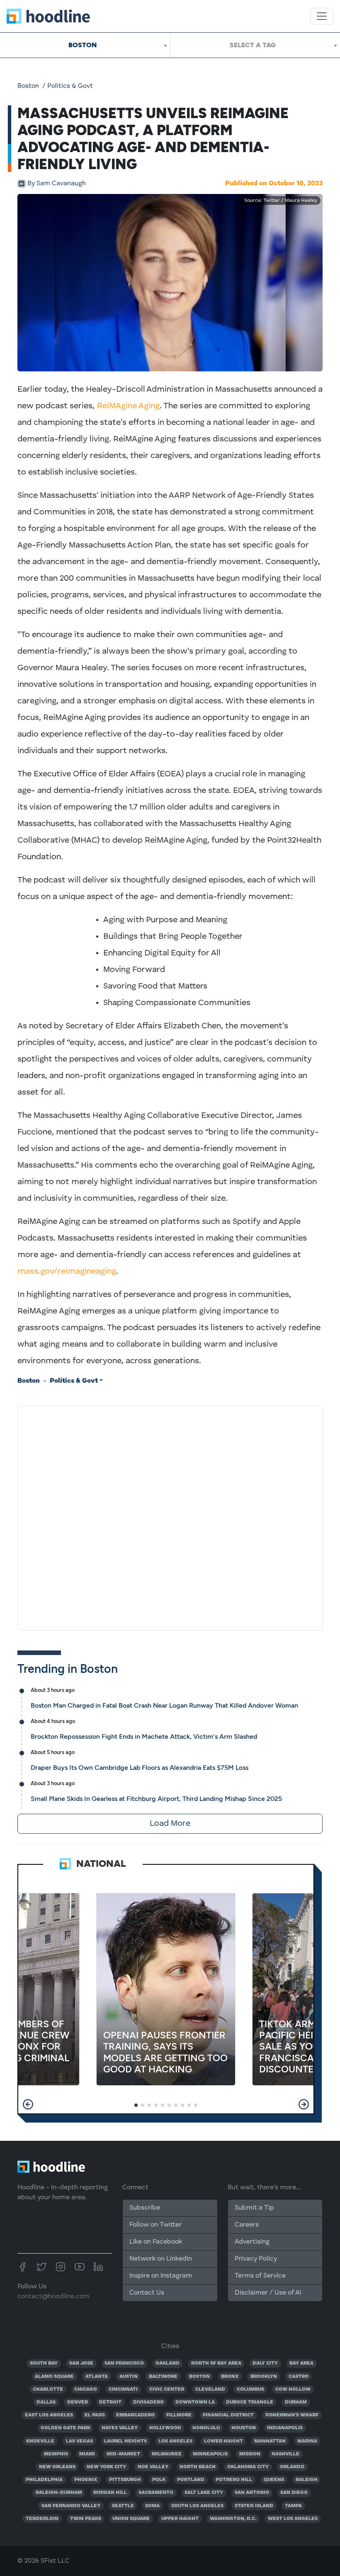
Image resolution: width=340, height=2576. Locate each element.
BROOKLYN (264, 2377)
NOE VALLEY (153, 2467)
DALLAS (46, 2402)
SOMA (152, 2506)
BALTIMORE (163, 2377)
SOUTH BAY (44, 2363)
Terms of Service (260, 2276)
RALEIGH (307, 2480)
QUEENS (274, 2480)
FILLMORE (179, 2415)
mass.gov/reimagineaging (67, 1272)
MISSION (250, 2454)
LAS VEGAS (79, 2441)
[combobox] (85, 45)
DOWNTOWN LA (195, 2402)
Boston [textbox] (83, 45)
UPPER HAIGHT (180, 2519)
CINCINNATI (123, 2389)
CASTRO (299, 2377)
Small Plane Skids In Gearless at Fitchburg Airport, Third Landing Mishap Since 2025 (156, 1799)
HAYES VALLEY (120, 2428)
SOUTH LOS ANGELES (197, 2506)
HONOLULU (206, 2428)
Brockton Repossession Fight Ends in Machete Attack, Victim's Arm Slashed (144, 1736)
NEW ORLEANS (57, 2467)
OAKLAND (168, 2363)
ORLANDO (292, 2467)
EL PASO (95, 2415)
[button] (28, 2104)
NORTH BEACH (198, 2467)
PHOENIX (86, 2480)
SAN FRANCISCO (124, 2363)
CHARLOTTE (48, 2389)
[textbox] (255, 45)
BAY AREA (301, 2363)
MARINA (307, 2441)
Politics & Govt (70, 86)
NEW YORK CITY (106, 2467)
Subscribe (145, 2208)
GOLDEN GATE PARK (66, 2428)
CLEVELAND (210, 2389)
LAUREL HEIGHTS (125, 2441)
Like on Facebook (156, 2242)
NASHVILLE (285, 2454)
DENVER (78, 2402)
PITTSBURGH (125, 2480)
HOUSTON (244, 2428)
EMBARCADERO (135, 2415)
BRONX (230, 2377)
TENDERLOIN (42, 2519)
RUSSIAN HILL (110, 2493)
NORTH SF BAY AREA (216, 2363)
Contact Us (147, 2293)
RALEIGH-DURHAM (59, 2493)
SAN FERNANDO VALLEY (71, 2506)
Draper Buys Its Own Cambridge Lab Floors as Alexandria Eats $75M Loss (140, 1768)
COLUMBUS (250, 2389)
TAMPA (293, 2506)
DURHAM (296, 2402)
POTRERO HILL (234, 2480)
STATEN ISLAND (254, 2506)
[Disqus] (170, 1517)
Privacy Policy (256, 2259)
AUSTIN (129, 2377)
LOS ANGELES (175, 2441)
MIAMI (87, 2454)
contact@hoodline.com (53, 2297)
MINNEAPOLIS (210, 2454)
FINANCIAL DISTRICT (228, 2415)
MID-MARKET (123, 2454)
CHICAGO (86, 2389)
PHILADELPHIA (44, 2480)
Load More (170, 1824)
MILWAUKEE (167, 2454)
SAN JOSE (81, 2363)
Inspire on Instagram (161, 2276)
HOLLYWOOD (165, 2428)
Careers (247, 2225)
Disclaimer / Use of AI (268, 2293)
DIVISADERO (148, 2402)
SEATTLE (123, 2506)
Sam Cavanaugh (57, 184)
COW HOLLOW (293, 2389)
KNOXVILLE (40, 2441)
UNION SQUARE (131, 2519)
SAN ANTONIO (252, 2493)
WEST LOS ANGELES (293, 2519)
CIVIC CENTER (167, 2389)
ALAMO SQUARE (54, 2377)
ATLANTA (97, 2377)
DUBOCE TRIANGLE (250, 2402)
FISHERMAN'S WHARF (292, 2415)
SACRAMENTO (156, 2493)
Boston (28, 86)
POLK (159, 2480)
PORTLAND (191, 2480)
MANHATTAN (270, 2441)
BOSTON (199, 2377)
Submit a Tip (254, 2208)
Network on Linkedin (161, 2259)
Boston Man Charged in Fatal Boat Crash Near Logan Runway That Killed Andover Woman (164, 1705)
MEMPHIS (56, 2454)
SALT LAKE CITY (204, 2493)
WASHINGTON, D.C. (233, 2519)
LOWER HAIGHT (223, 2441)
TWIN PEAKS (86, 2519)
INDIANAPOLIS (285, 2428)
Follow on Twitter (155, 2225)
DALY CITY (265, 2363)
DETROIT (110, 2402)
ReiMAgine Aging (128, 406)
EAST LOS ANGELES (49, 2415)
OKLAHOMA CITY (248, 2467)
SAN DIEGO (294, 2493)
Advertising (252, 2242)
